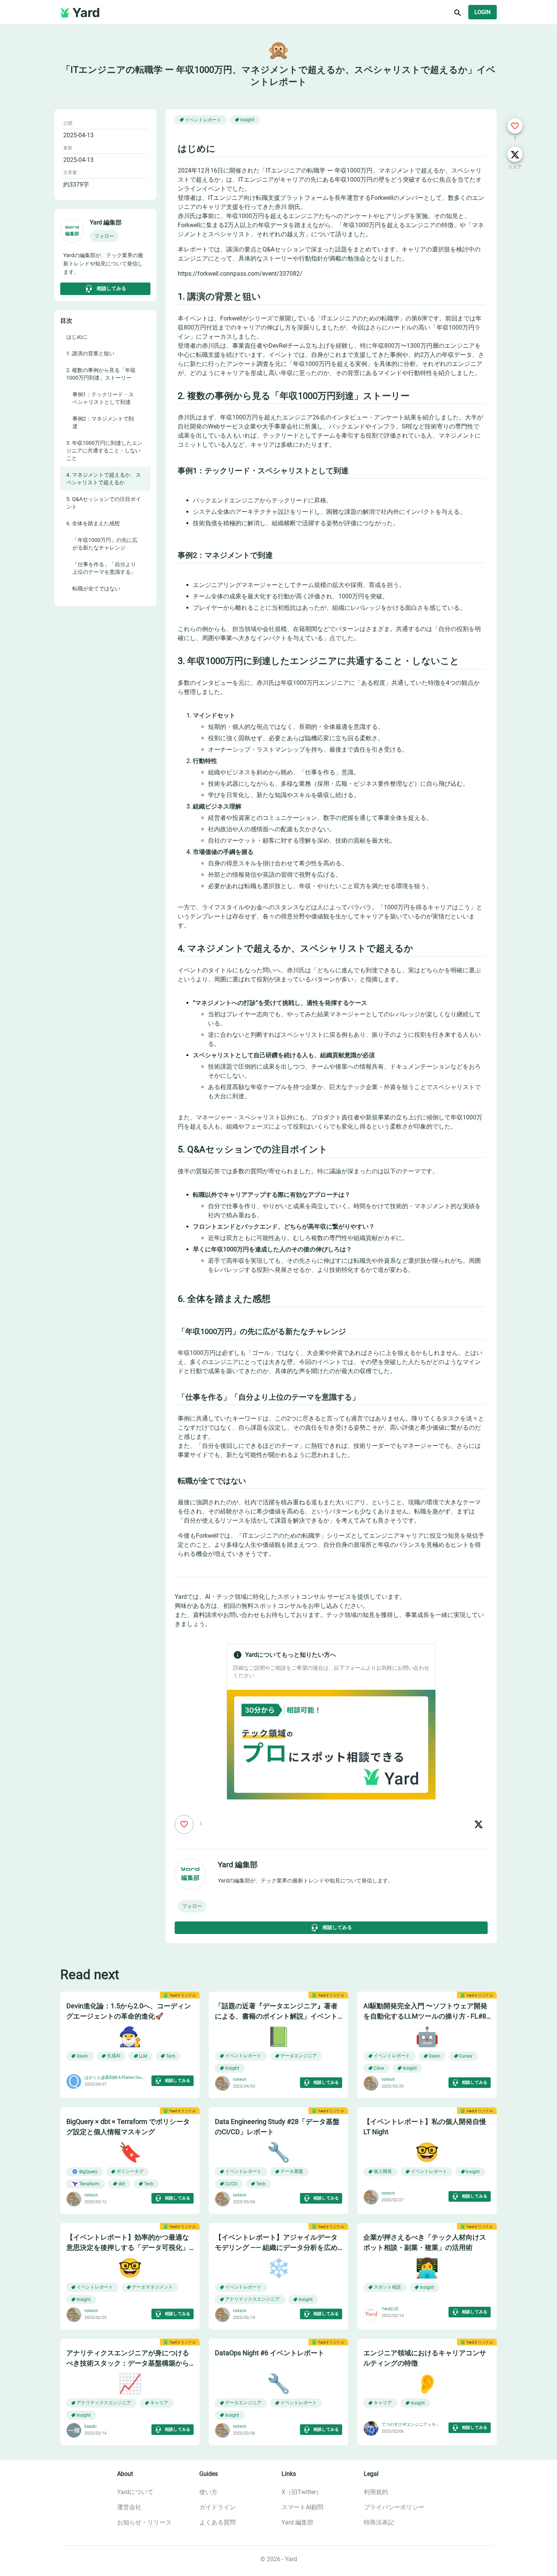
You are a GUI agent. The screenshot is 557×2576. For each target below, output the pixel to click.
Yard (86, 13)
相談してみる (111, 288)
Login (483, 12)
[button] (104, 236)
